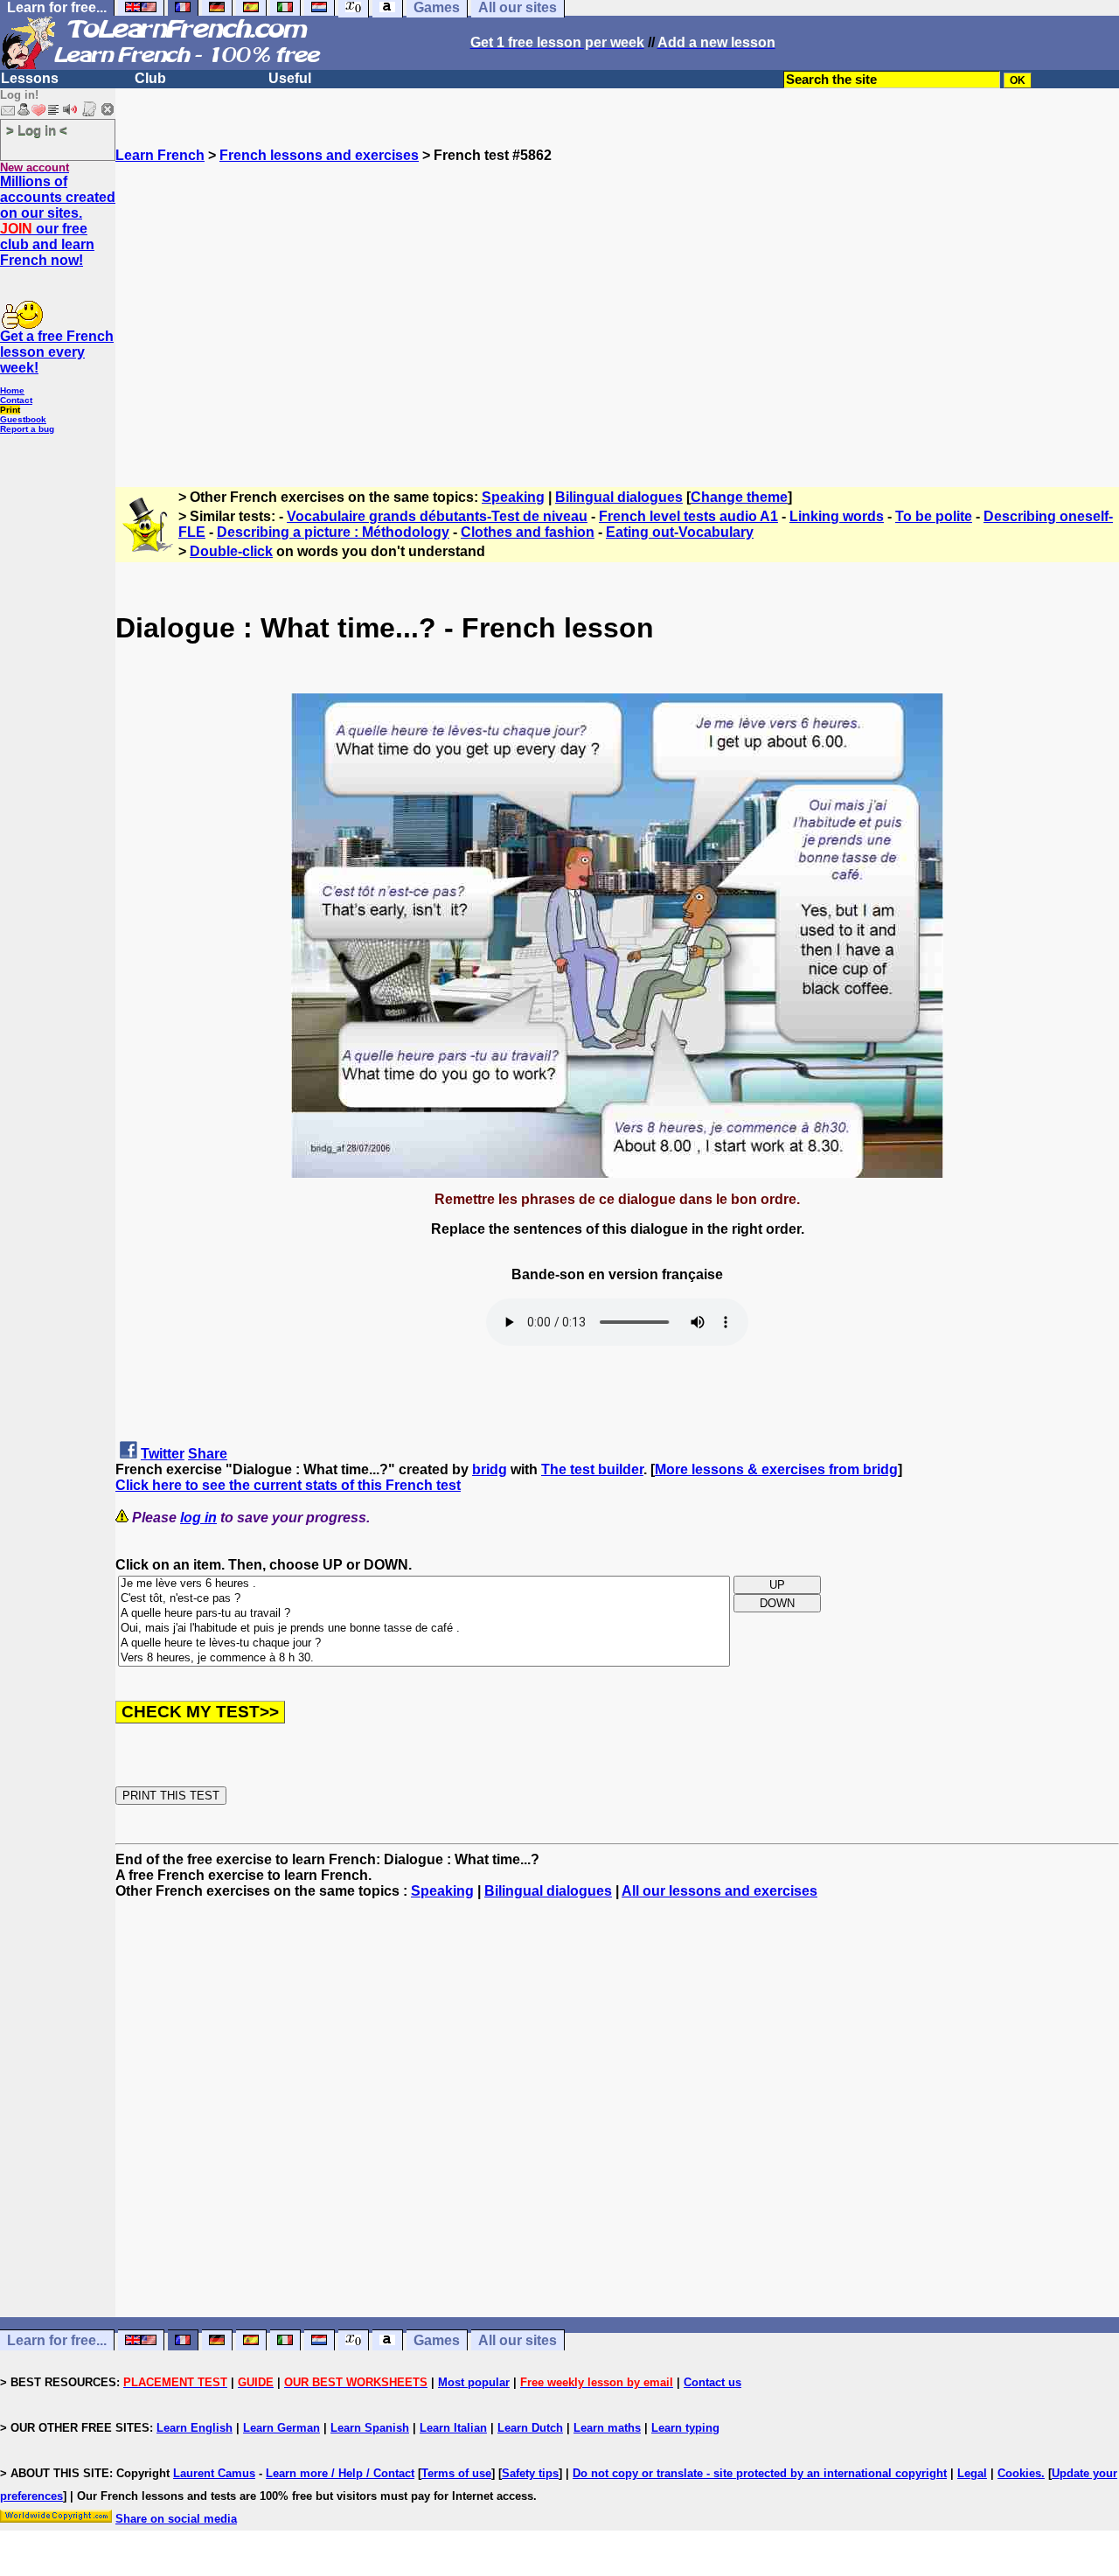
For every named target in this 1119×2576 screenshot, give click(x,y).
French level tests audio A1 (688, 516)
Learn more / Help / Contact (340, 2473)
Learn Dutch (530, 2428)
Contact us (712, 2382)
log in (198, 1518)
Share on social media (176, 2519)
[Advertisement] (617, 317)
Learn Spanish (370, 2428)
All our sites (518, 2340)
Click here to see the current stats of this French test (288, 1485)
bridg (490, 1469)
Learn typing (685, 2428)
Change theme (739, 497)
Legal (972, 2473)
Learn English (195, 2428)
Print (10, 410)
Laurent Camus (214, 2473)
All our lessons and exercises (719, 1891)
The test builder (592, 1469)
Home (12, 390)
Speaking (513, 497)
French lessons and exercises (319, 155)
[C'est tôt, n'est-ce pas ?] (424, 1599)
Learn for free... (57, 2340)
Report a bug (27, 429)
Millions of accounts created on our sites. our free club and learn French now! (58, 221)
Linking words (837, 516)
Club (150, 78)
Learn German (281, 2428)
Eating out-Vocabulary (680, 532)
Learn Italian (453, 2428)
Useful (290, 78)
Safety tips (530, 2473)
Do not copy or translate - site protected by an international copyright (760, 2473)
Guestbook (23, 419)
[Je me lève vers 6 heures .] (424, 1584)
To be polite (934, 516)
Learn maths (607, 2428)
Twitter (163, 1454)
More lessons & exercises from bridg (776, 1469)
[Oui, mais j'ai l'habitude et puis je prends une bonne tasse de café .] (424, 1629)
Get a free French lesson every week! (57, 352)
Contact (16, 400)
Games (437, 2340)
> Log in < (37, 130)
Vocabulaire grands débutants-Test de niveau (437, 516)
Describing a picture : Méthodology (333, 532)
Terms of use (456, 2473)
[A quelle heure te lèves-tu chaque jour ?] (424, 1643)
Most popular (474, 2382)
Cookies (1019, 2473)
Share (208, 1454)
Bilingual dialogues (619, 497)
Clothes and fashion (528, 532)
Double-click (231, 551)
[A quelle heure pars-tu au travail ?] (424, 1614)
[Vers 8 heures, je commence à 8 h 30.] (424, 1658)
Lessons (30, 78)
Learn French (160, 155)
